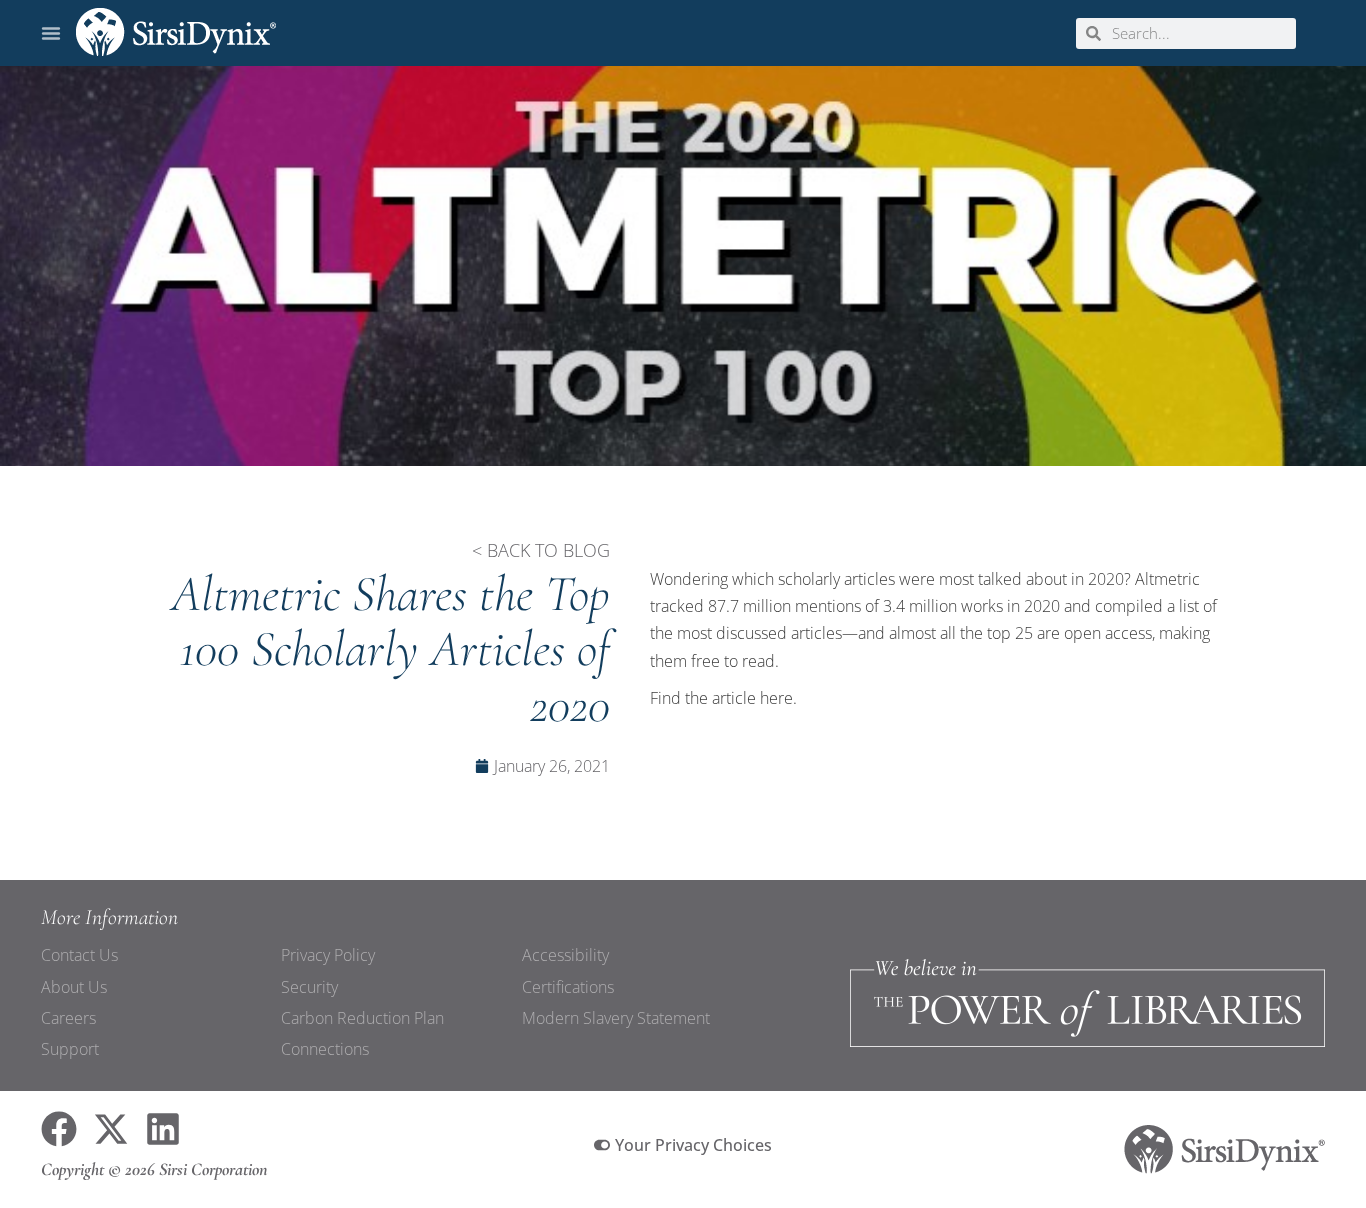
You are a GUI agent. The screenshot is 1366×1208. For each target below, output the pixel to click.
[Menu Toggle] (51, 33)
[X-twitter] (111, 1129)
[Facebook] (59, 1129)
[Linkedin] (163, 1129)
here (776, 698)
